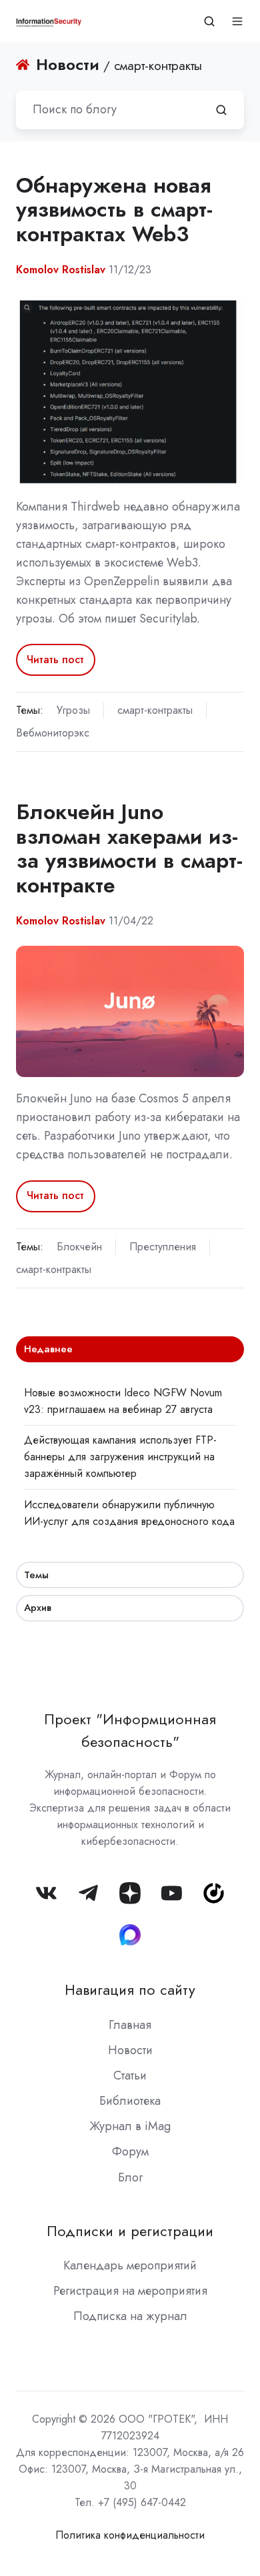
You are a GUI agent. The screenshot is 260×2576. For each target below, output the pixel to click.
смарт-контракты (155, 710)
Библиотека (130, 2101)
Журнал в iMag (130, 2126)
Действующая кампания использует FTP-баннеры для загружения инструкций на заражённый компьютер (120, 1457)
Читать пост (55, 659)
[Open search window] (209, 21)
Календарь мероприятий (130, 2265)
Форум (130, 2151)
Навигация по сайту (130, 1990)
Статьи (130, 2075)
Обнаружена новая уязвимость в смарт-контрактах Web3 (114, 210)
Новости (130, 2050)
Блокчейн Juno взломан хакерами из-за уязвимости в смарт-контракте (129, 848)
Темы (36, 1575)
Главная (130, 2025)
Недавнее (48, 1349)
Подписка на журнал (130, 2316)
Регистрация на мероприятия (130, 2291)
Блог (130, 2177)
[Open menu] (237, 21)
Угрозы (73, 710)
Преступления (163, 1247)
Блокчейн (79, 1247)
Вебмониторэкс (53, 733)
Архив (38, 1608)
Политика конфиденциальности (130, 2535)
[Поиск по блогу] (221, 110)
